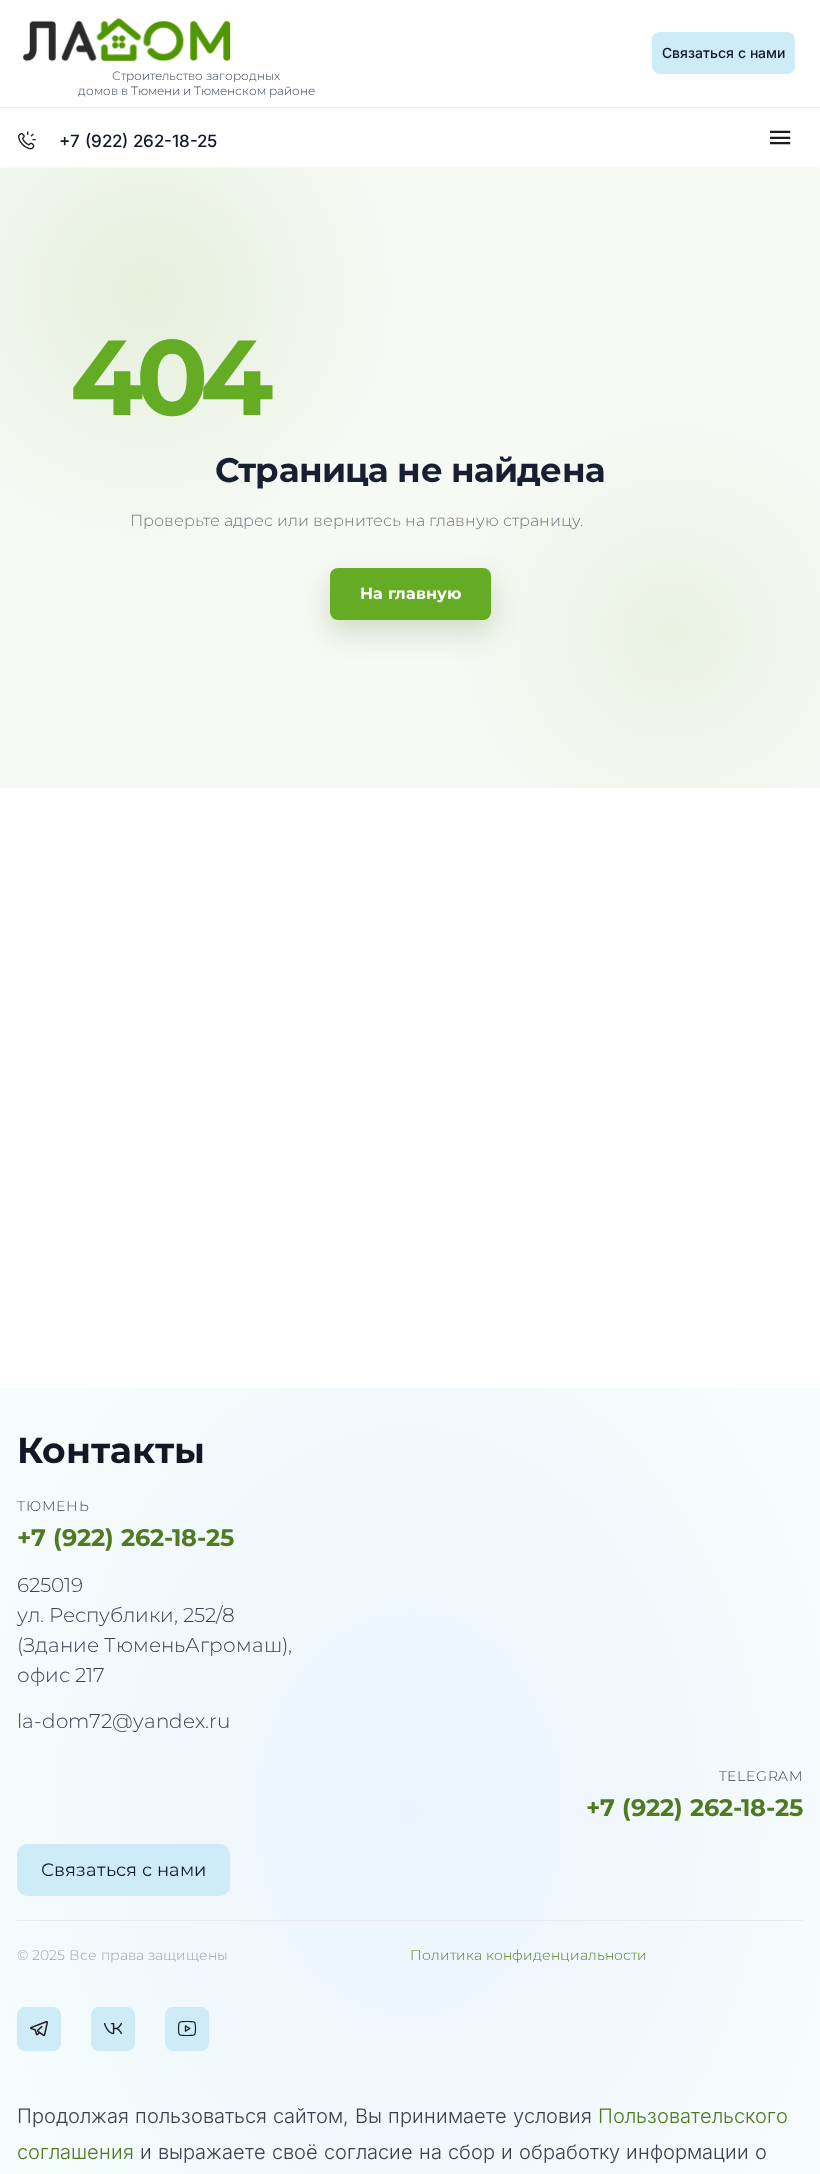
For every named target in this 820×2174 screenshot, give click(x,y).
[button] (723, 53)
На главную (410, 593)
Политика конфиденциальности (528, 1955)
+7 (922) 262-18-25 (125, 1537)
